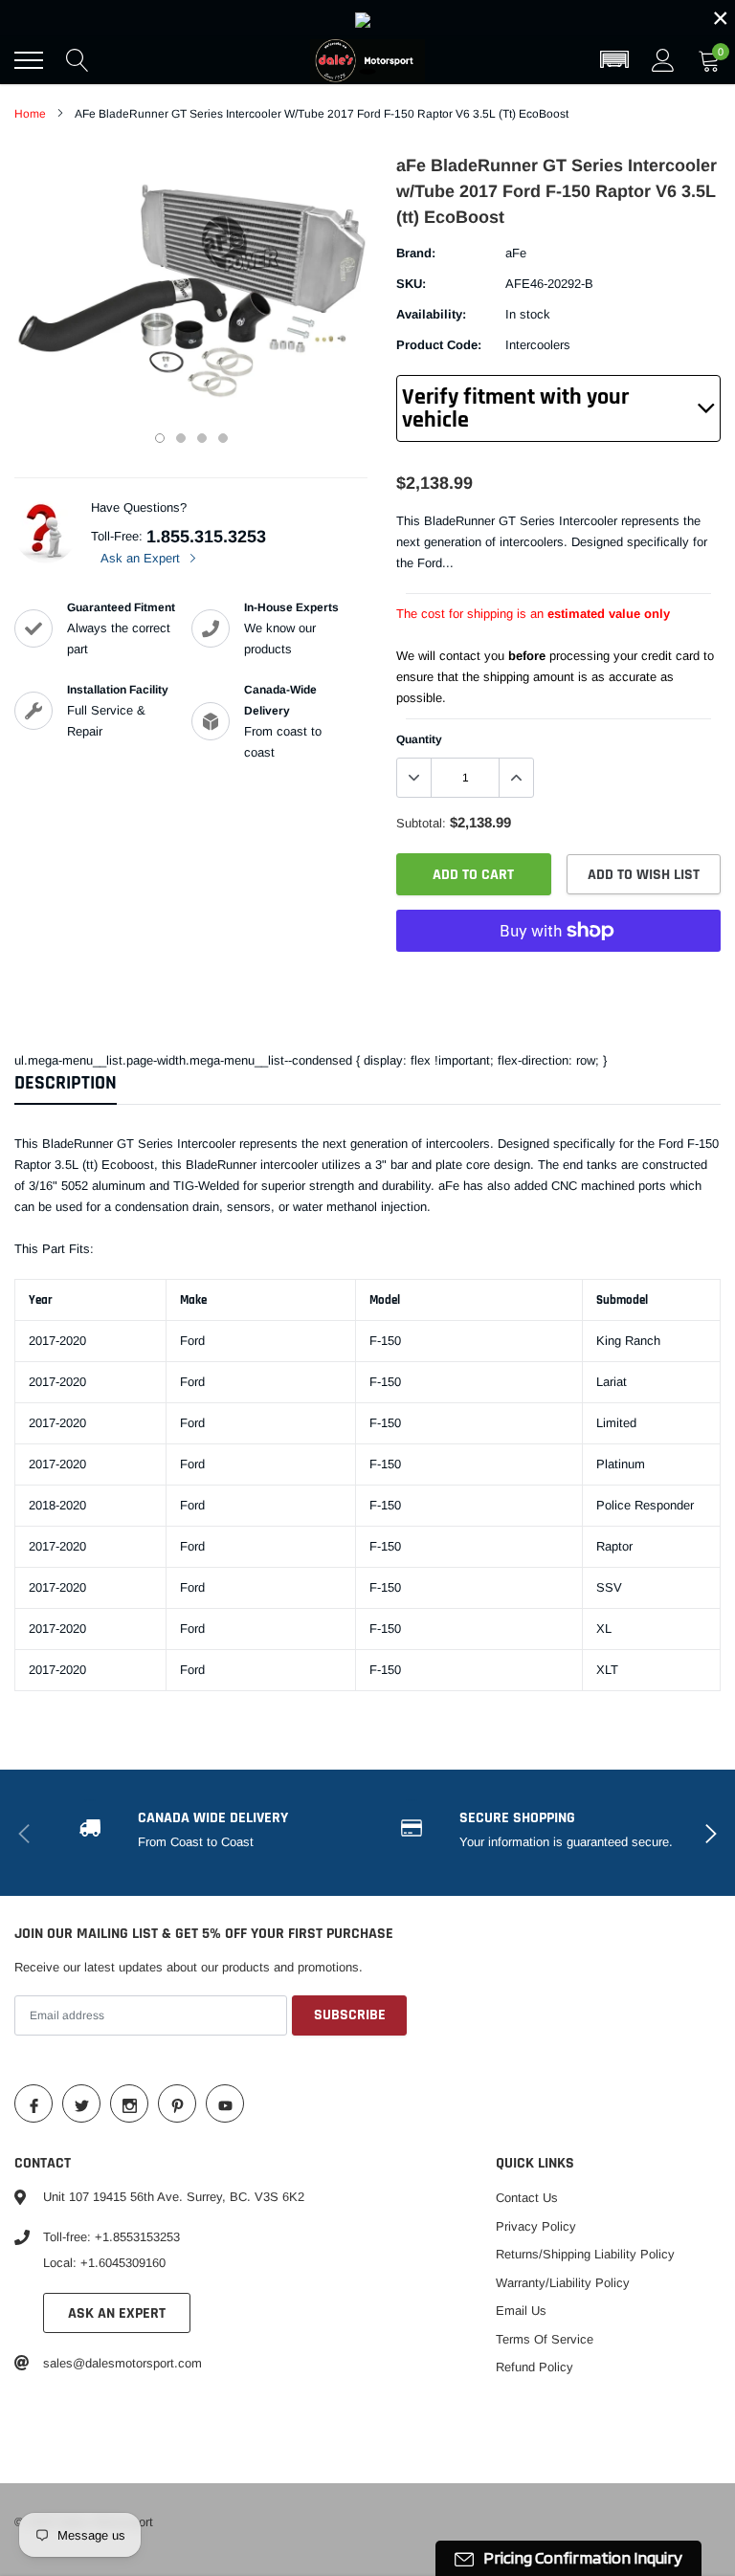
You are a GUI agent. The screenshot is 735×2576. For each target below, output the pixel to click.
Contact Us (527, 2198)
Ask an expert (117, 2313)
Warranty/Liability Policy (563, 2283)
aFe (516, 253)
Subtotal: (421, 823)
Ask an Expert (142, 558)
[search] (78, 60)
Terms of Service (545, 2339)
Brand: (416, 253)
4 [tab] (223, 438)
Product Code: (439, 345)
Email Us (521, 2311)
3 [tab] (202, 438)
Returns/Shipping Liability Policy (585, 2254)
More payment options (558, 978)
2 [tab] (181, 438)
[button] (614, 60)
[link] (367, 18)
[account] (663, 60)
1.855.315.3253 (206, 537)
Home (30, 114)
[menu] (29, 60)
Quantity (419, 739)
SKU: (411, 284)
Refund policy (535, 2367)
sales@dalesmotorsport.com (122, 2363)
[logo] (367, 60)
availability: (431, 314)
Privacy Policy (536, 2226)
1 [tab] (160, 438)
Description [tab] (66, 1083)
